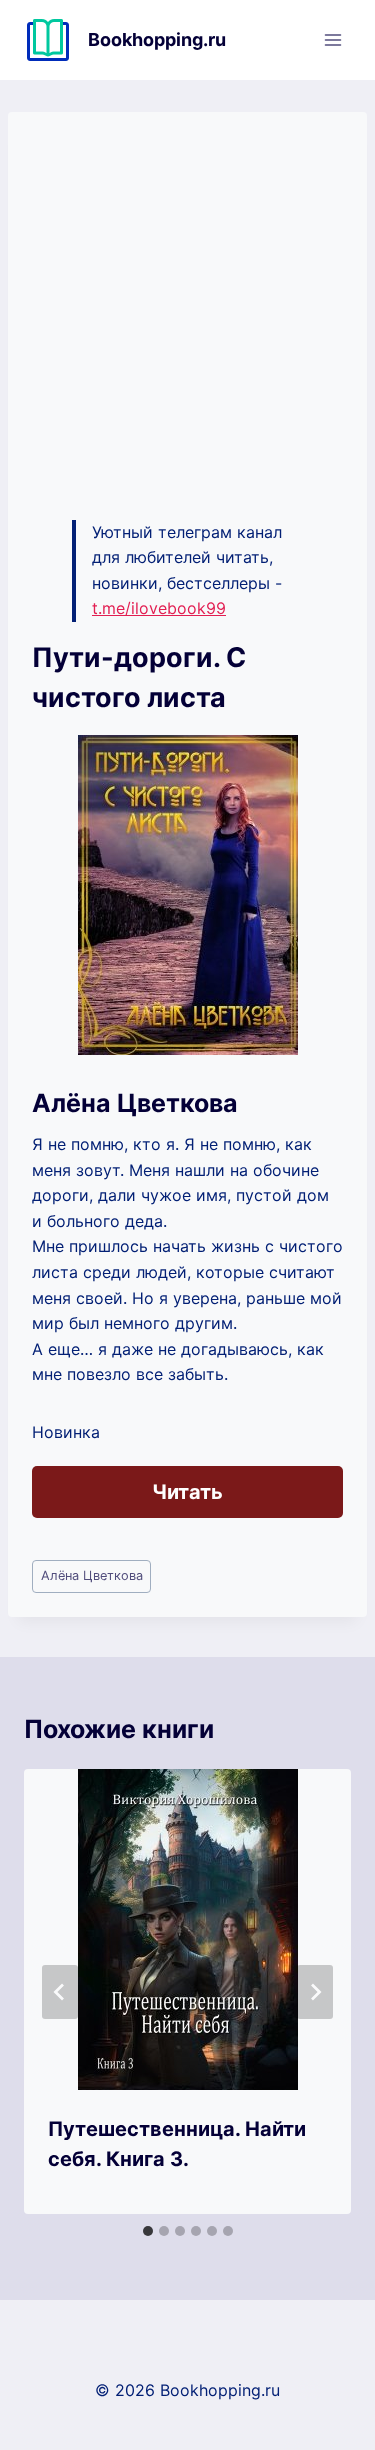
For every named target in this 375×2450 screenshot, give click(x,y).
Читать (187, 1492)
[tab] (148, 2231)
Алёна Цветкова (92, 1575)
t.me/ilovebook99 (159, 608)
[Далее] (315, 1992)
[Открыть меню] (332, 39)
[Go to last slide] (60, 1992)
